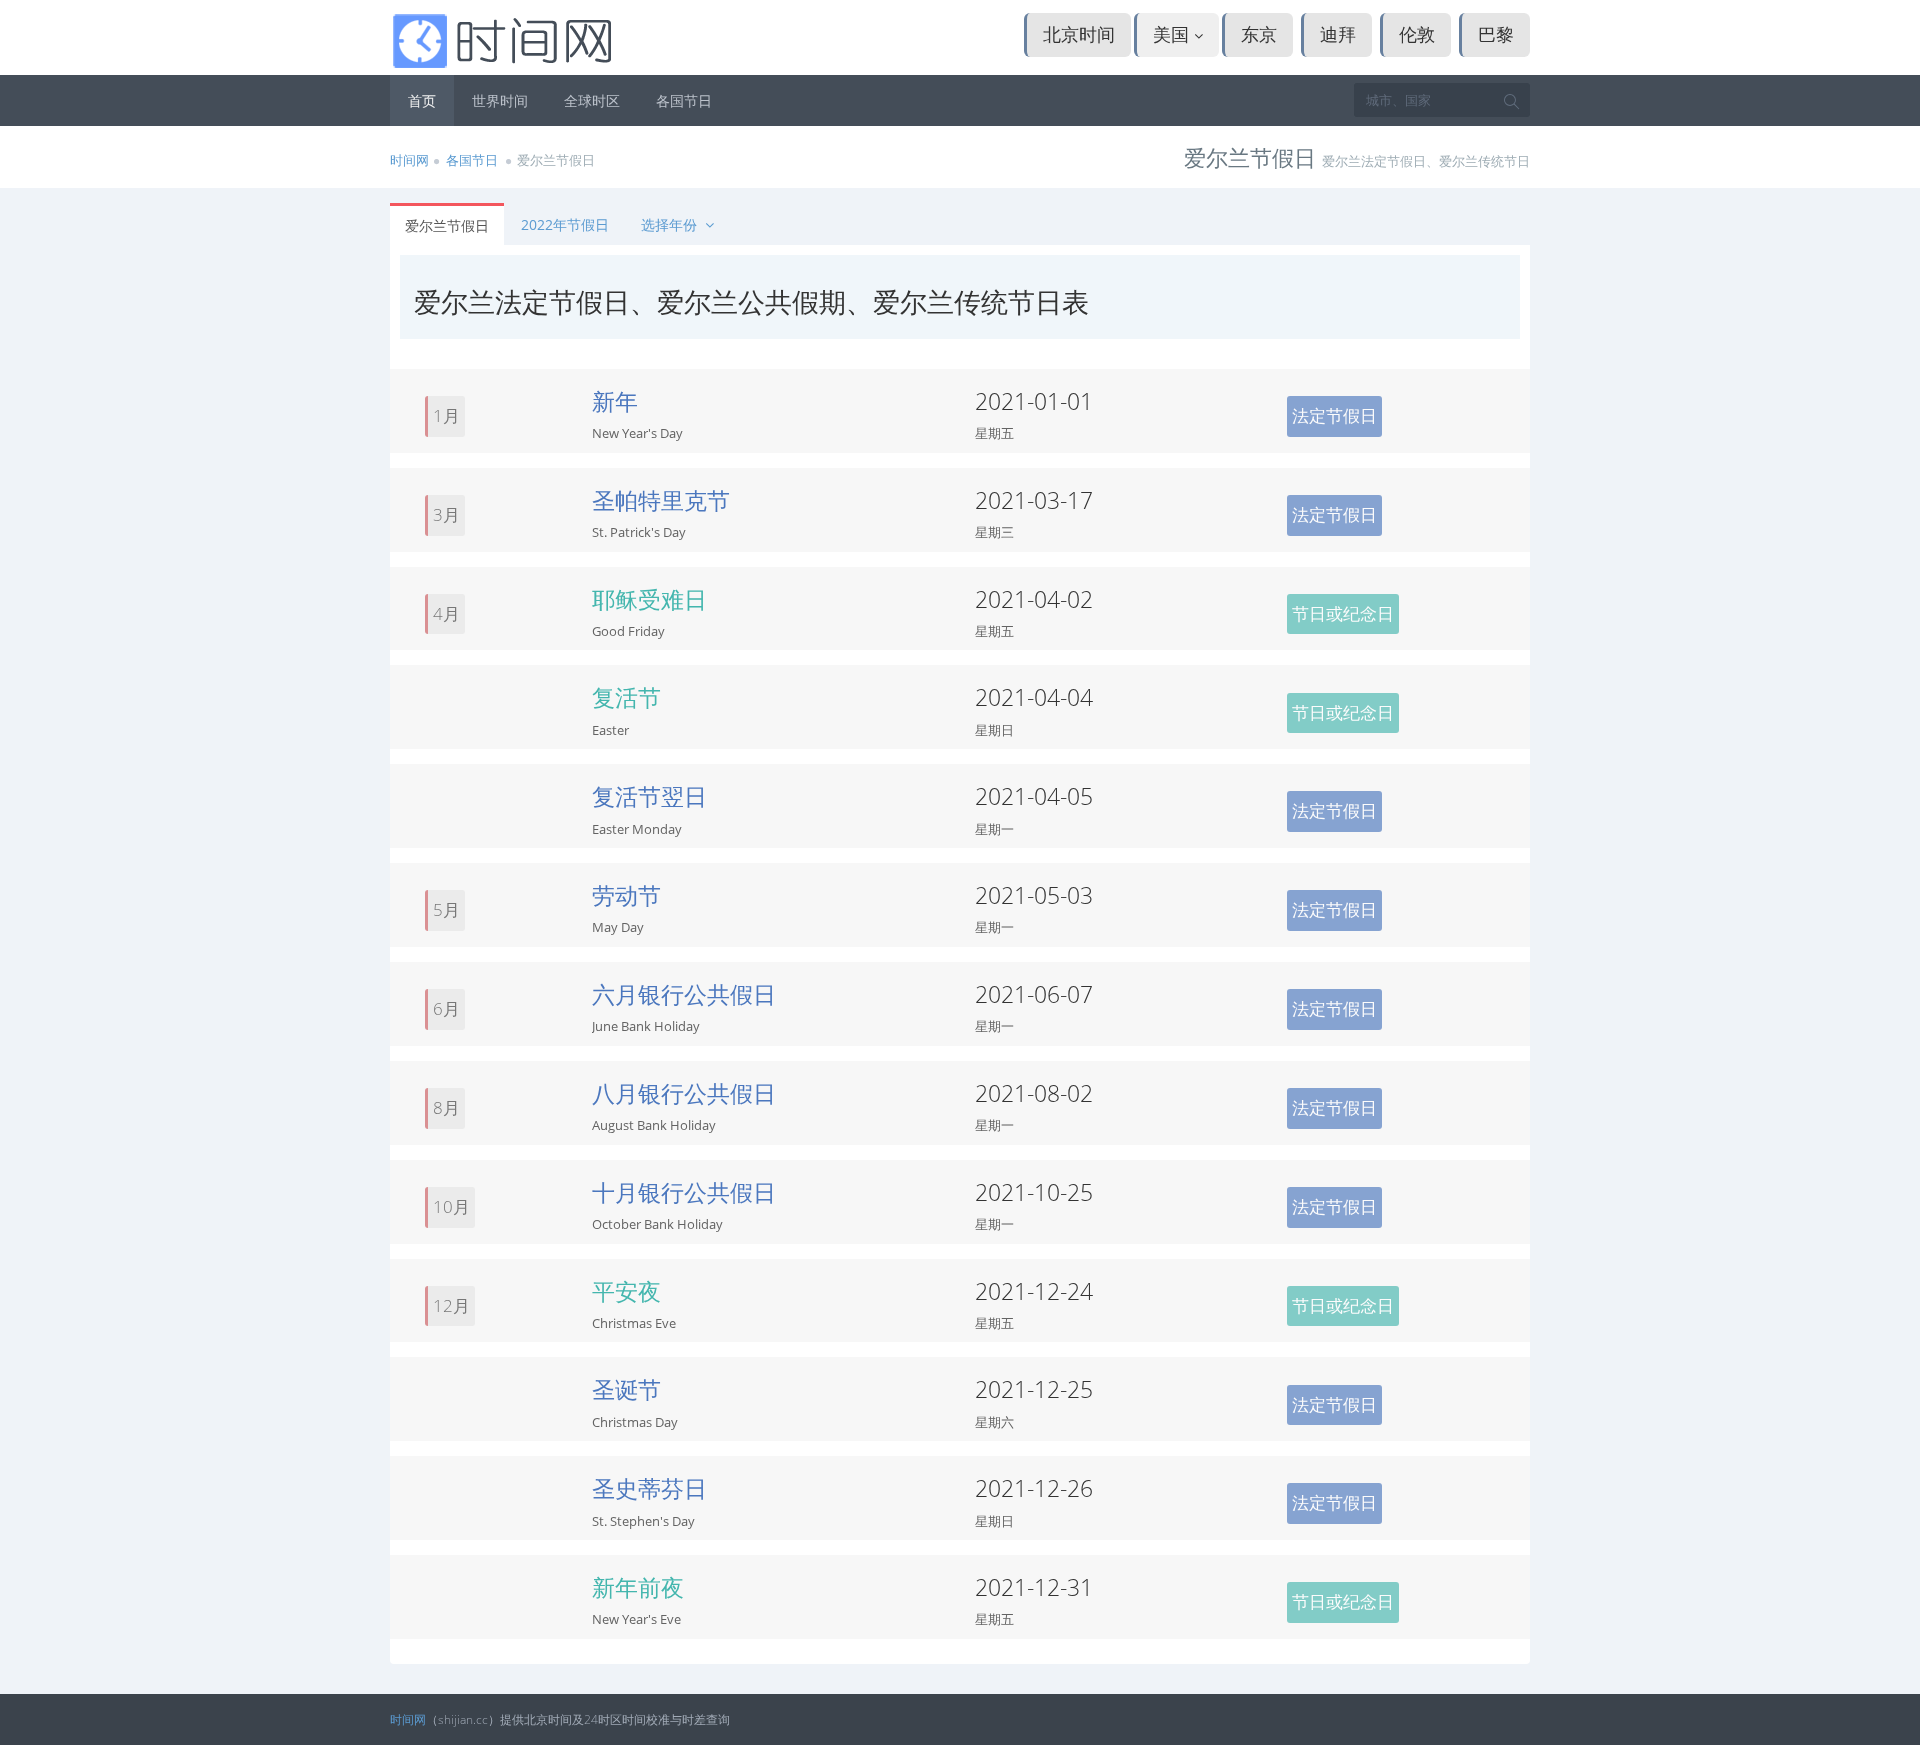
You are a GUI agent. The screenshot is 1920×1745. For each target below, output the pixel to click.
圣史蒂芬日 (649, 1488)
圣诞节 (626, 1389)
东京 (1259, 34)
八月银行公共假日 (684, 1093)
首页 (422, 100)
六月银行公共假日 (684, 994)
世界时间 (500, 100)
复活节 (626, 697)
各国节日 (684, 100)
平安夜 (626, 1291)
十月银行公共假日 (684, 1192)
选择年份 (671, 224)
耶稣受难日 (649, 599)
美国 (1173, 34)
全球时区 (592, 100)
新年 (615, 401)
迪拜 (1338, 34)
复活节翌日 (649, 796)
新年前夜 (638, 1587)
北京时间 (1079, 34)
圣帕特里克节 (661, 500)
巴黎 (1496, 34)
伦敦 (1417, 34)
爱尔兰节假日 (447, 225)
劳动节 (626, 895)
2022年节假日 (565, 224)
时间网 (409, 160)
